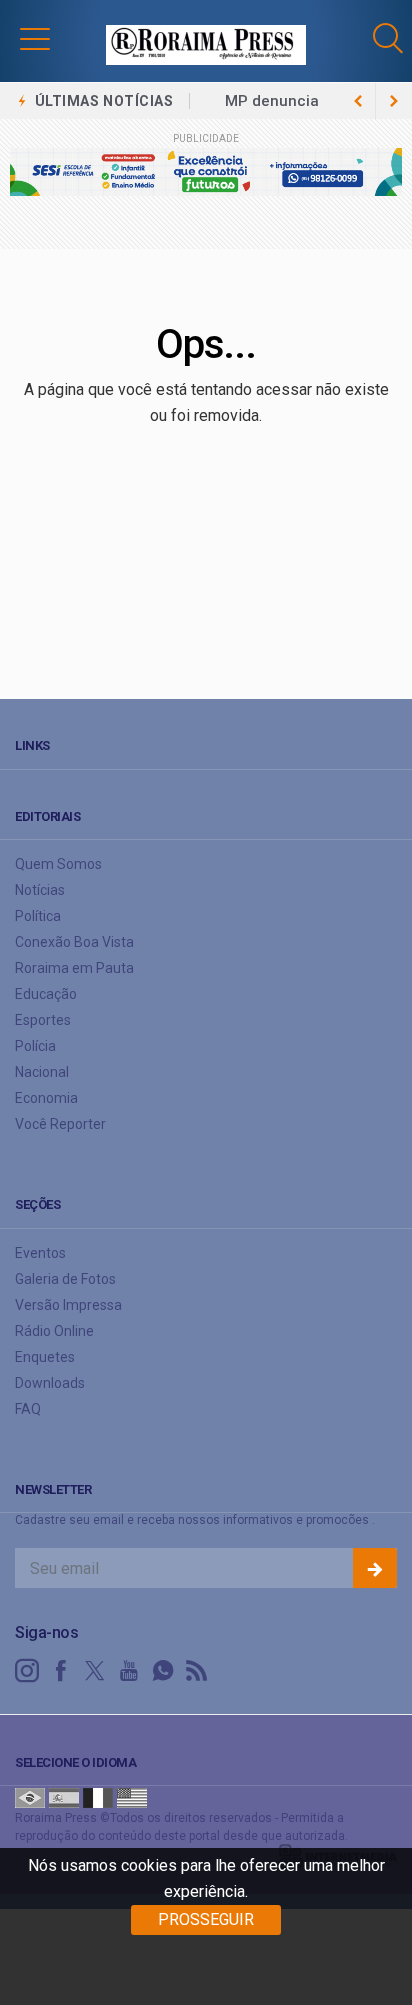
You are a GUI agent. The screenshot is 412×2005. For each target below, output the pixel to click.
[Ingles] (132, 1797)
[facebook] (61, 1671)
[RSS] (197, 1671)
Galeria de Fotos (65, 1279)
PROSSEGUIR (206, 1919)
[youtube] (129, 1671)
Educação (46, 994)
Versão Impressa (68, 1305)
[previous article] (394, 101)
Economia (46, 1098)
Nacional (42, 1072)
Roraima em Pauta (74, 968)
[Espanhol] (64, 1797)
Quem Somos (58, 864)
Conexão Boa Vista (74, 942)
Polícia (35, 1046)
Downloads (50, 1383)
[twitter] (95, 1671)
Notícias (40, 890)
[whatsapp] (163, 1671)
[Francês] (98, 1797)
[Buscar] (390, 38)
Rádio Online (54, 1331)
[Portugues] (30, 1797)
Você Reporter (60, 1124)
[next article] (358, 101)
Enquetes (45, 1357)
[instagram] (27, 1671)
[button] (35, 38)
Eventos (40, 1253)
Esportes (43, 1020)
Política (38, 916)
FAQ (28, 1409)
